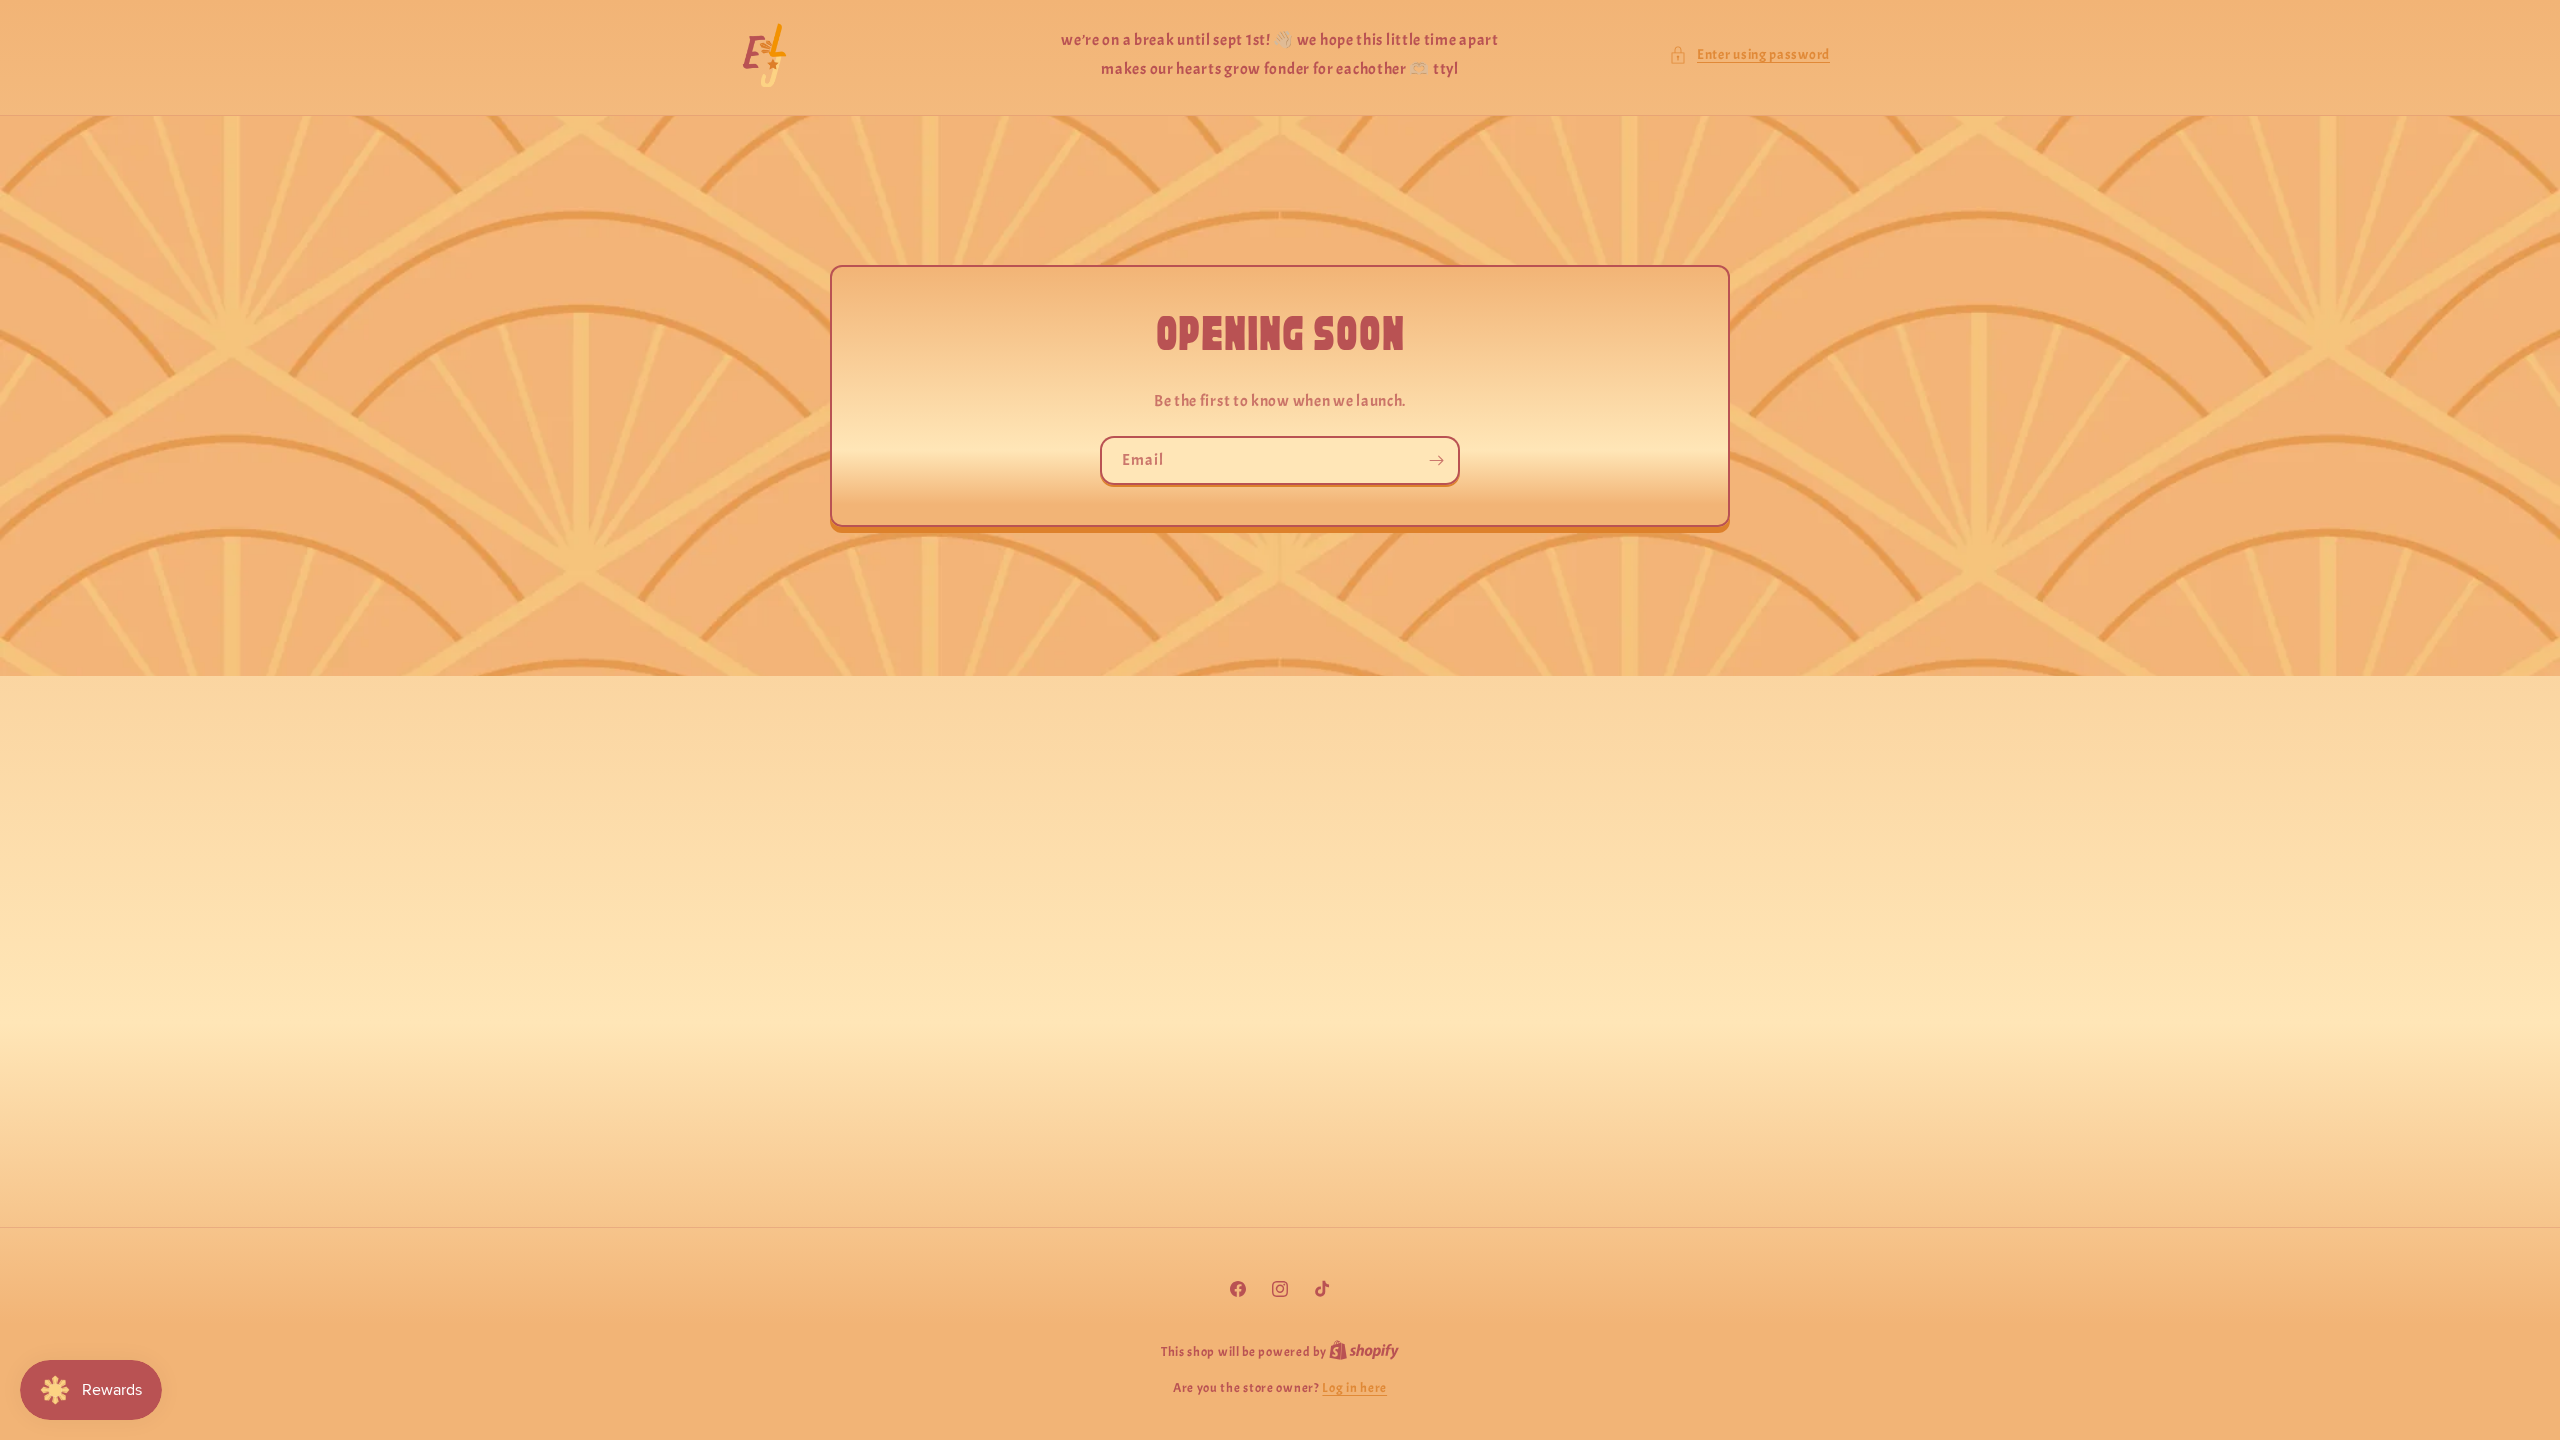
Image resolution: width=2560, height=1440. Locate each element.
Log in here (1354, 1388)
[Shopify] (1364, 1352)
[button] (1749, 54)
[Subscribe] (1436, 460)
